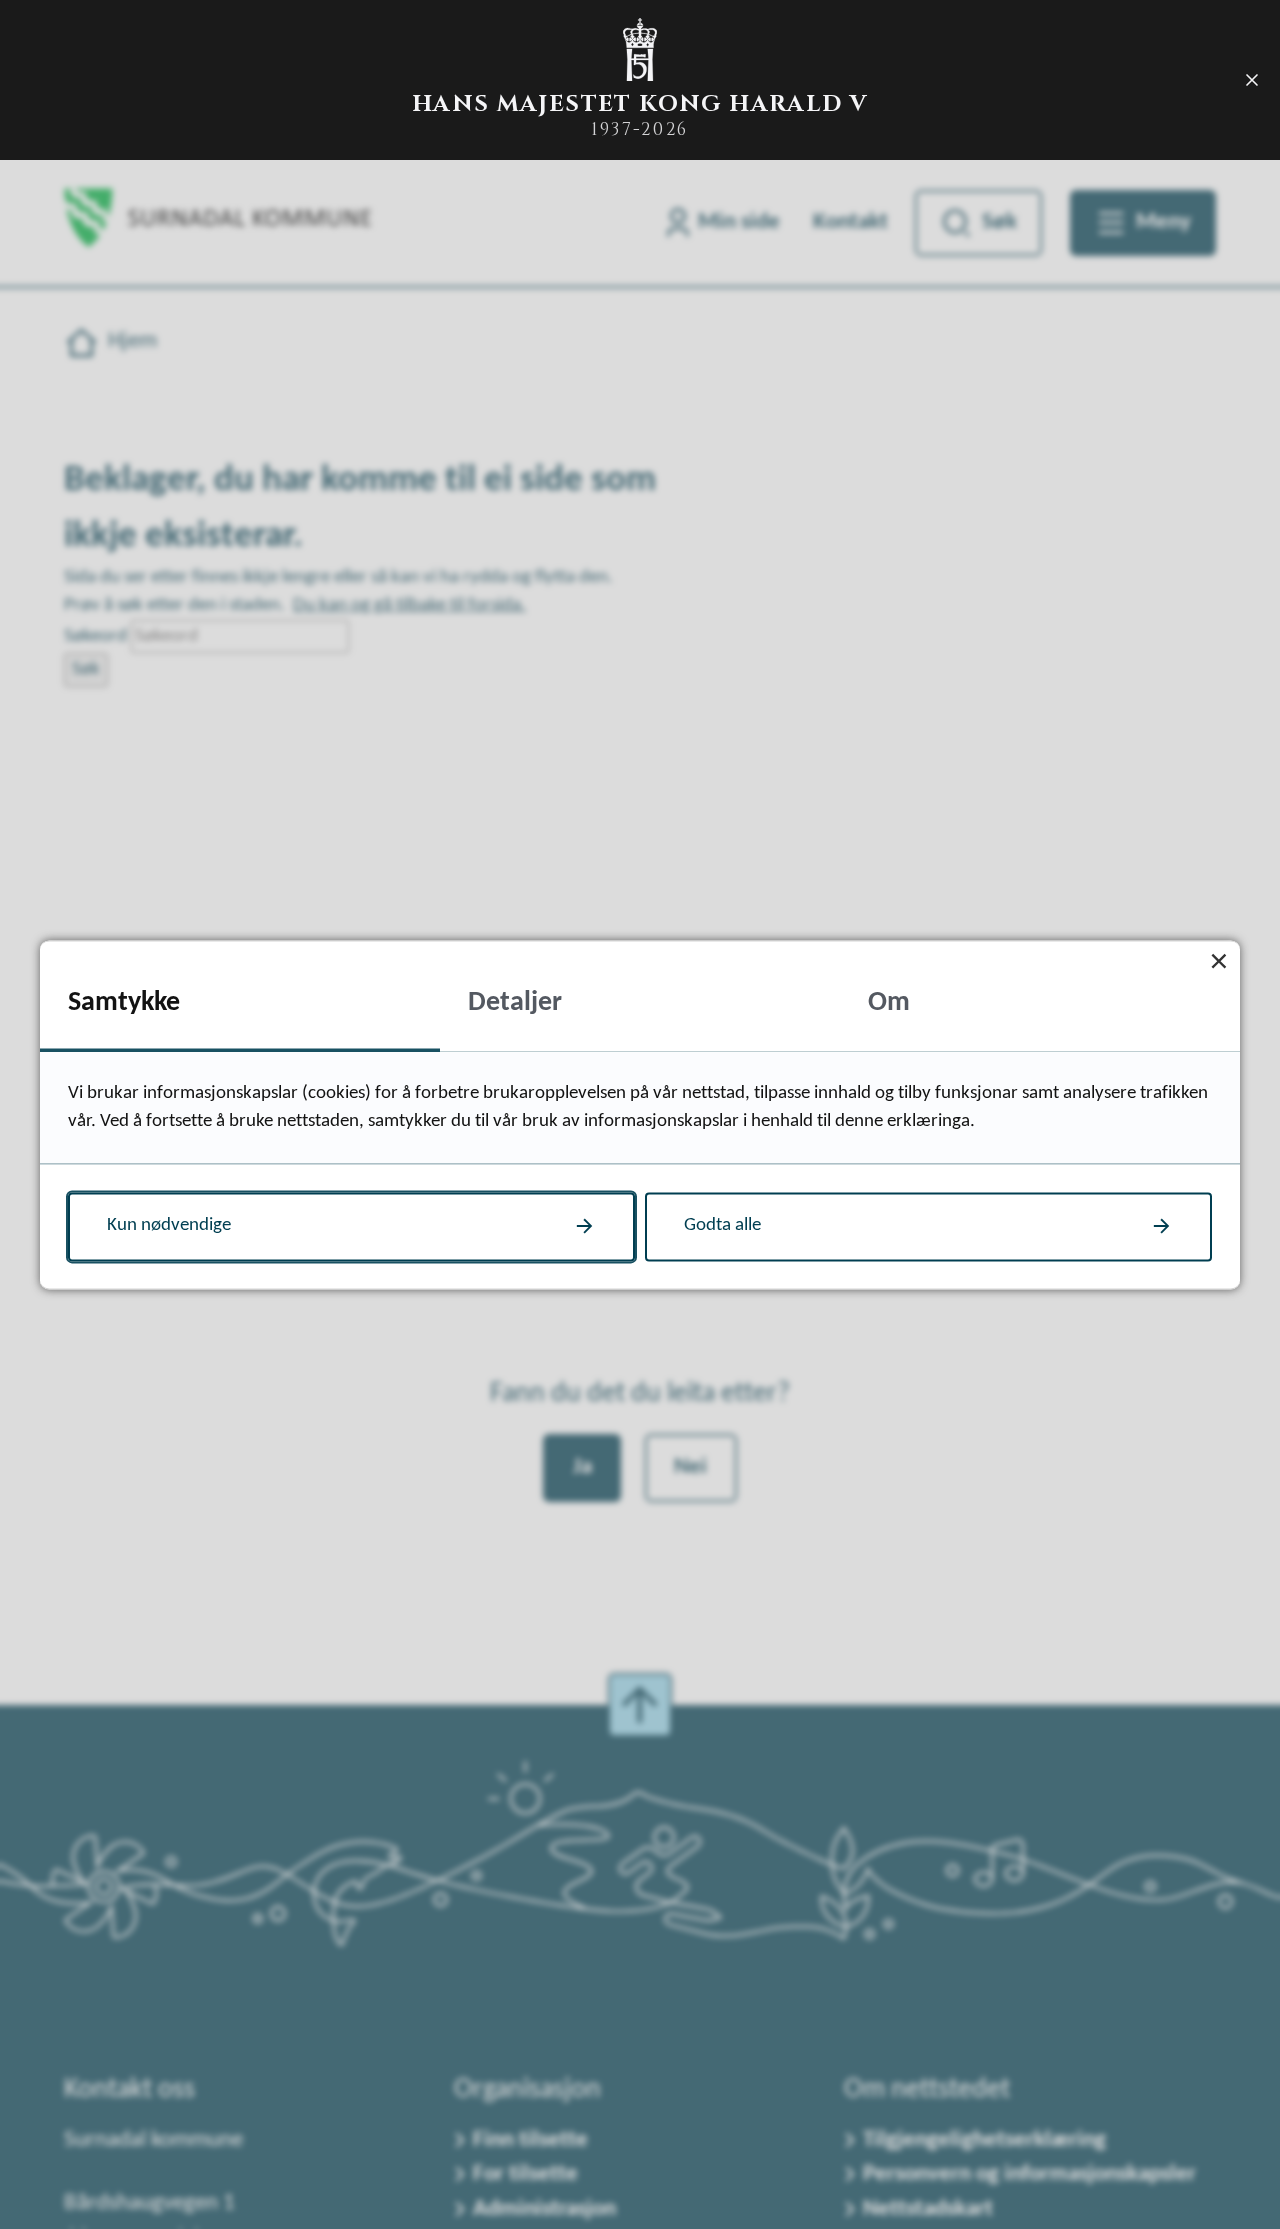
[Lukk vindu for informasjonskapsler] (1218, 961)
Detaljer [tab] (515, 1003)
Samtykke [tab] (124, 1003)
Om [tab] (889, 1003)
